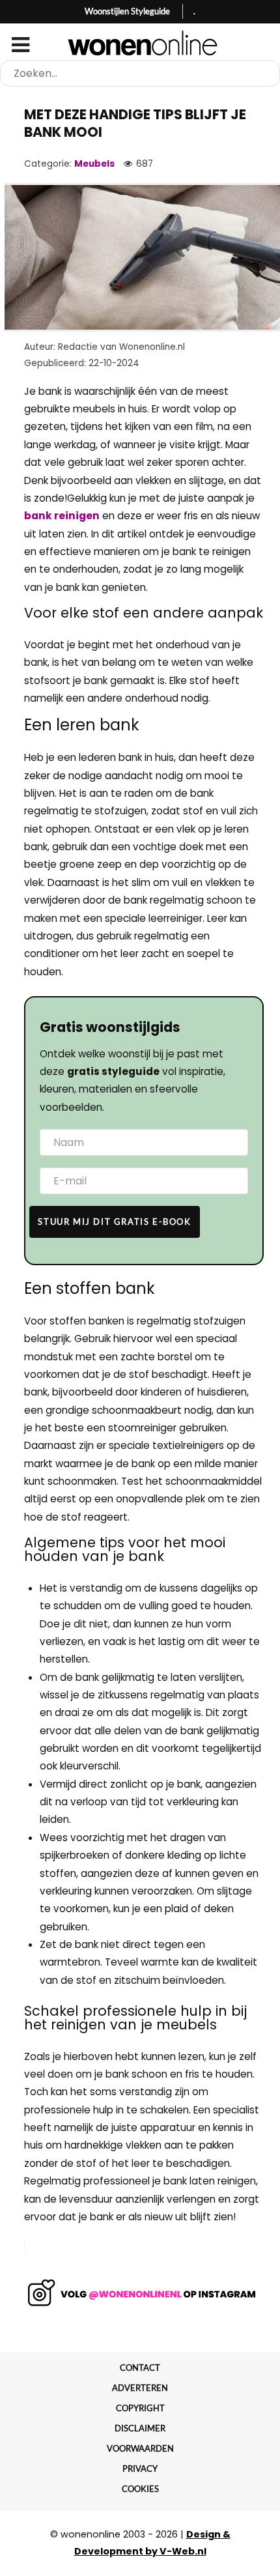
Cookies (140, 2489)
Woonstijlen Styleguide (127, 11)
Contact (140, 2368)
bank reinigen (62, 516)
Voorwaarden (140, 2448)
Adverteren (140, 2388)
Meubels (94, 164)
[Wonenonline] (140, 43)
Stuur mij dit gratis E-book (114, 1222)
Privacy (140, 2469)
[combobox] (140, 73)
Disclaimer (140, 2428)
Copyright (140, 2408)
